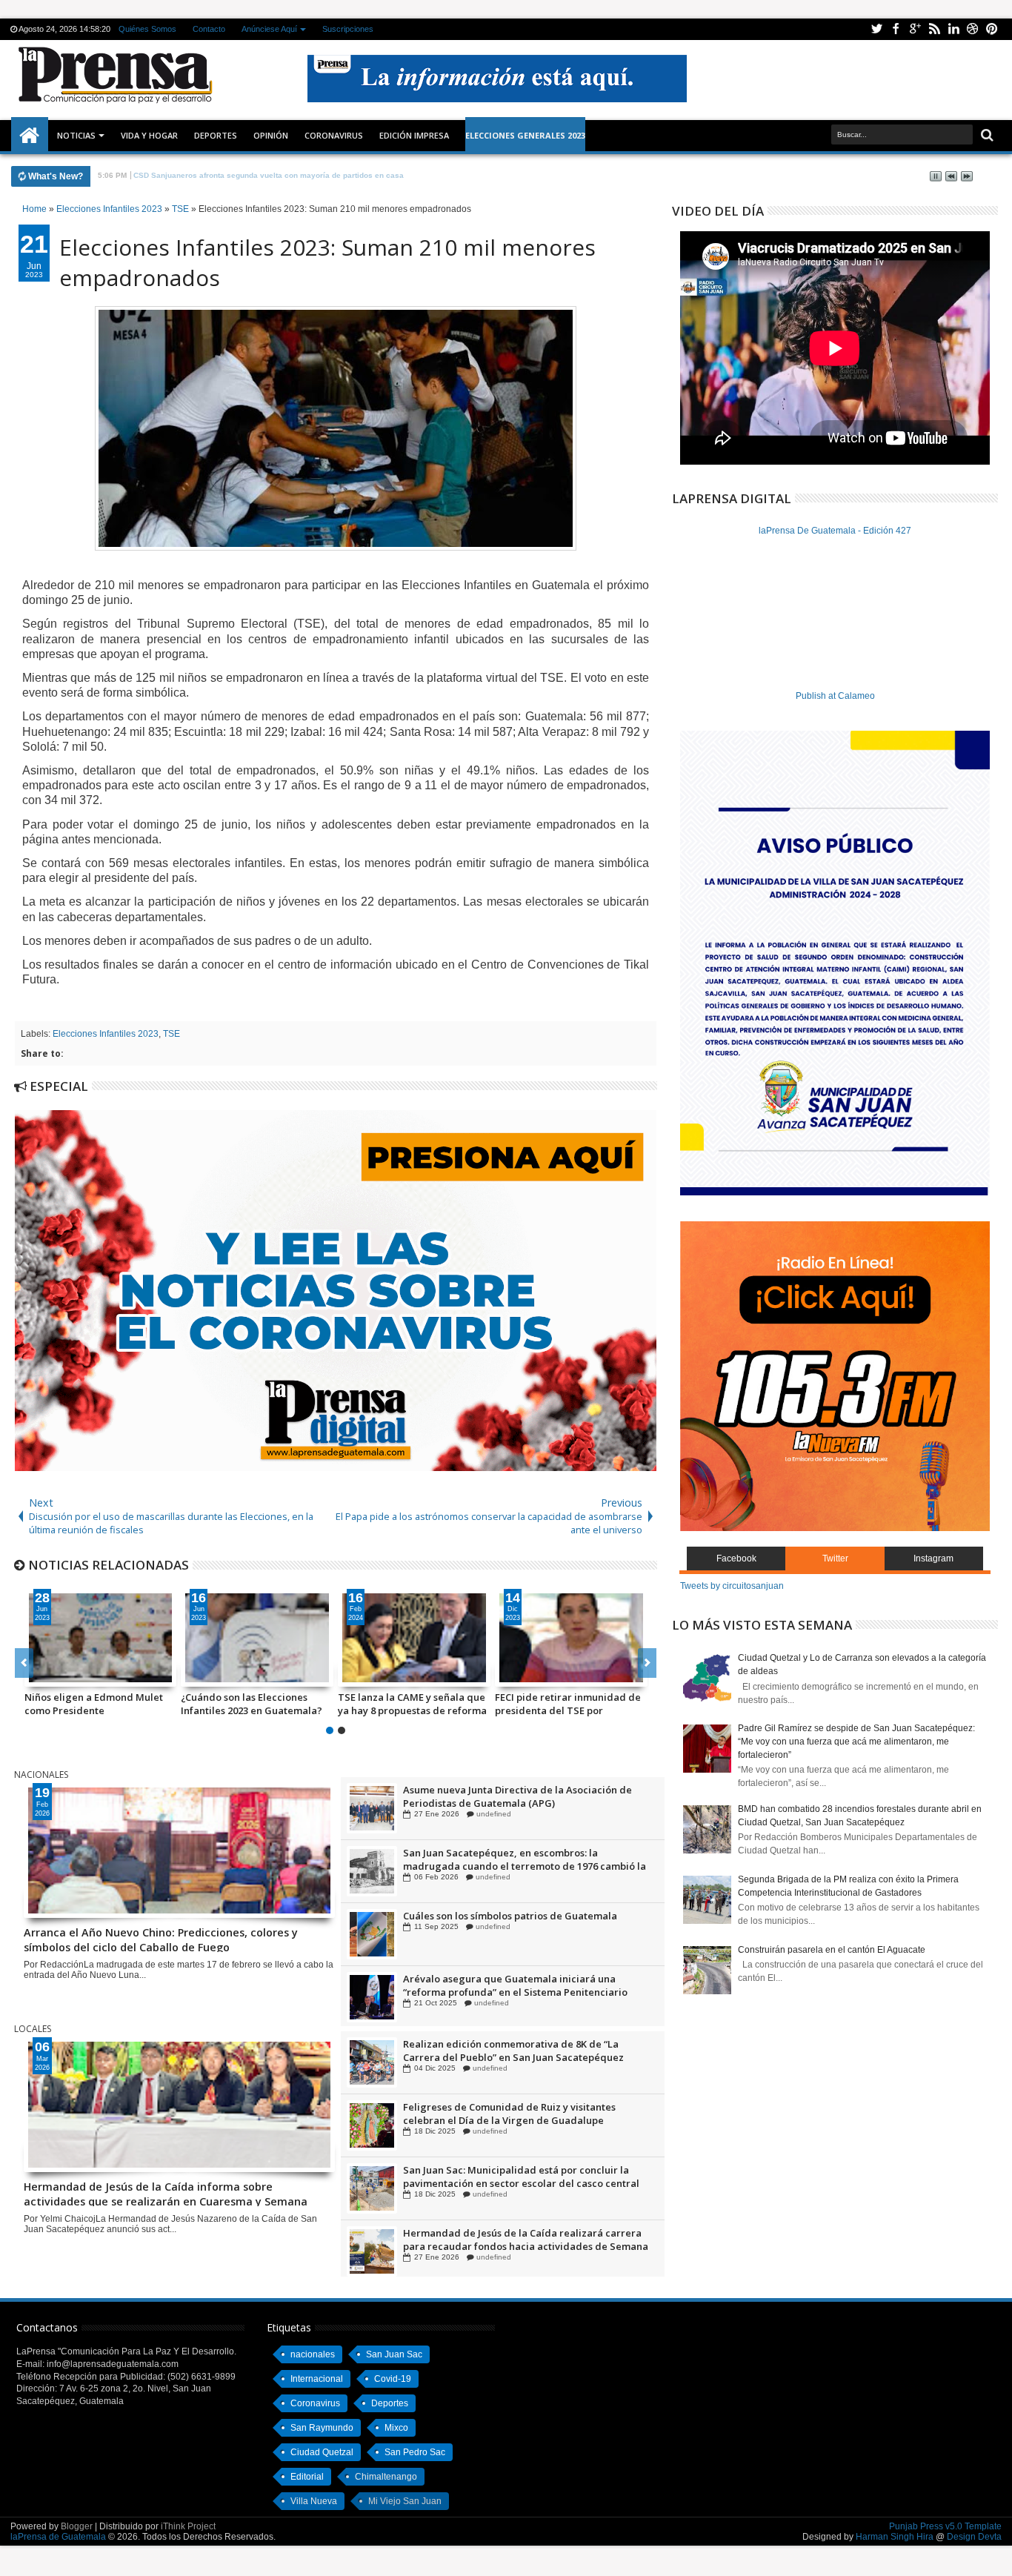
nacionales (313, 2354)
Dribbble (973, 29)
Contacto (209, 29)
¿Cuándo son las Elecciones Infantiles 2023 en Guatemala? (252, 1704)
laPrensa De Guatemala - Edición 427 (835, 531)
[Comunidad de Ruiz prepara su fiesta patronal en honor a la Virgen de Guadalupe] (372, 1808)
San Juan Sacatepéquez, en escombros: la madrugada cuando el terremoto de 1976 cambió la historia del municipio (525, 1922)
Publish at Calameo (835, 696)
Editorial (307, 2477)
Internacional (317, 2379)
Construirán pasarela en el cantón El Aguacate (832, 1950)
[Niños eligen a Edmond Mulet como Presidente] (101, 1638)
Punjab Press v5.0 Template (945, 2526)
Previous (647, 1663)
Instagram (933, 1558)
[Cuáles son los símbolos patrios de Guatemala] (372, 1997)
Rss (934, 29)
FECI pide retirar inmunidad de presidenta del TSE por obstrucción (568, 1704)
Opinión (271, 135)
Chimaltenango (386, 2477)
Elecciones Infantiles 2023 (106, 1034)
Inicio (30, 136)
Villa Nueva (314, 2501)
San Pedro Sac (415, 2452)
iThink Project (188, 2526)
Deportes (216, 135)
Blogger (77, 2526)
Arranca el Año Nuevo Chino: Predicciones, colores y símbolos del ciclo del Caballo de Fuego (161, 1939)
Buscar (986, 135)
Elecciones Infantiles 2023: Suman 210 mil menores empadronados (327, 262)
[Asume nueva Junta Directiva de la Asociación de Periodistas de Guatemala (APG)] (372, 1871)
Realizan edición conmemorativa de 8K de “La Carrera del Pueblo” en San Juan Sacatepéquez (513, 2114)
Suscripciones (348, 29)
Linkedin (953, 29)
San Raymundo (322, 2428)
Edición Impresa (414, 135)
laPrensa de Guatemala (58, 2537)
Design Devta (974, 2537)
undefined (490, 1814)
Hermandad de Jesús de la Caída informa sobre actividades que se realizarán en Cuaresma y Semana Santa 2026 (166, 2193)
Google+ (915, 29)
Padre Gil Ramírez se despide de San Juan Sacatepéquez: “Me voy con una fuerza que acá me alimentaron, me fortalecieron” (856, 1742)
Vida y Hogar (149, 135)
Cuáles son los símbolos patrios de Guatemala (510, 1979)
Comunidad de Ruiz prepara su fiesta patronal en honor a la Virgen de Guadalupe (518, 1796)
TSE (172, 1034)
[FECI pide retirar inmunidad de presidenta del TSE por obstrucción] (571, 1638)
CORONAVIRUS (334, 135)
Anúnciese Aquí (269, 29)
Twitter (876, 29)
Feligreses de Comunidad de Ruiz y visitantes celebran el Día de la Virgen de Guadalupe (509, 2177)
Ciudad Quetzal (322, 2452)
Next (24, 1663)
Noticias (76, 135)
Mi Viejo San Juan (405, 2501)
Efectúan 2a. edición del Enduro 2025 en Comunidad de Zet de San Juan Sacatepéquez (525, 2051)
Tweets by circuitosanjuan (732, 1586)
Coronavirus (315, 2403)
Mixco (396, 2428)
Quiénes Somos (147, 29)
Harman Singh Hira (895, 2537)
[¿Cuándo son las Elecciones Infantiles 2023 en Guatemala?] (257, 1638)
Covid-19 (393, 2379)
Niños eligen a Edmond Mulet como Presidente (94, 1704)
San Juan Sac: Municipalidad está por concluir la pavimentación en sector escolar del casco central (521, 2240)
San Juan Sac (394, 2354)
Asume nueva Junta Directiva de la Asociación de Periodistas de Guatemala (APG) (517, 1859)
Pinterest (992, 29)
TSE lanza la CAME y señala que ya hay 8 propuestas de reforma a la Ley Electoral (412, 1704)
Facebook (896, 29)
